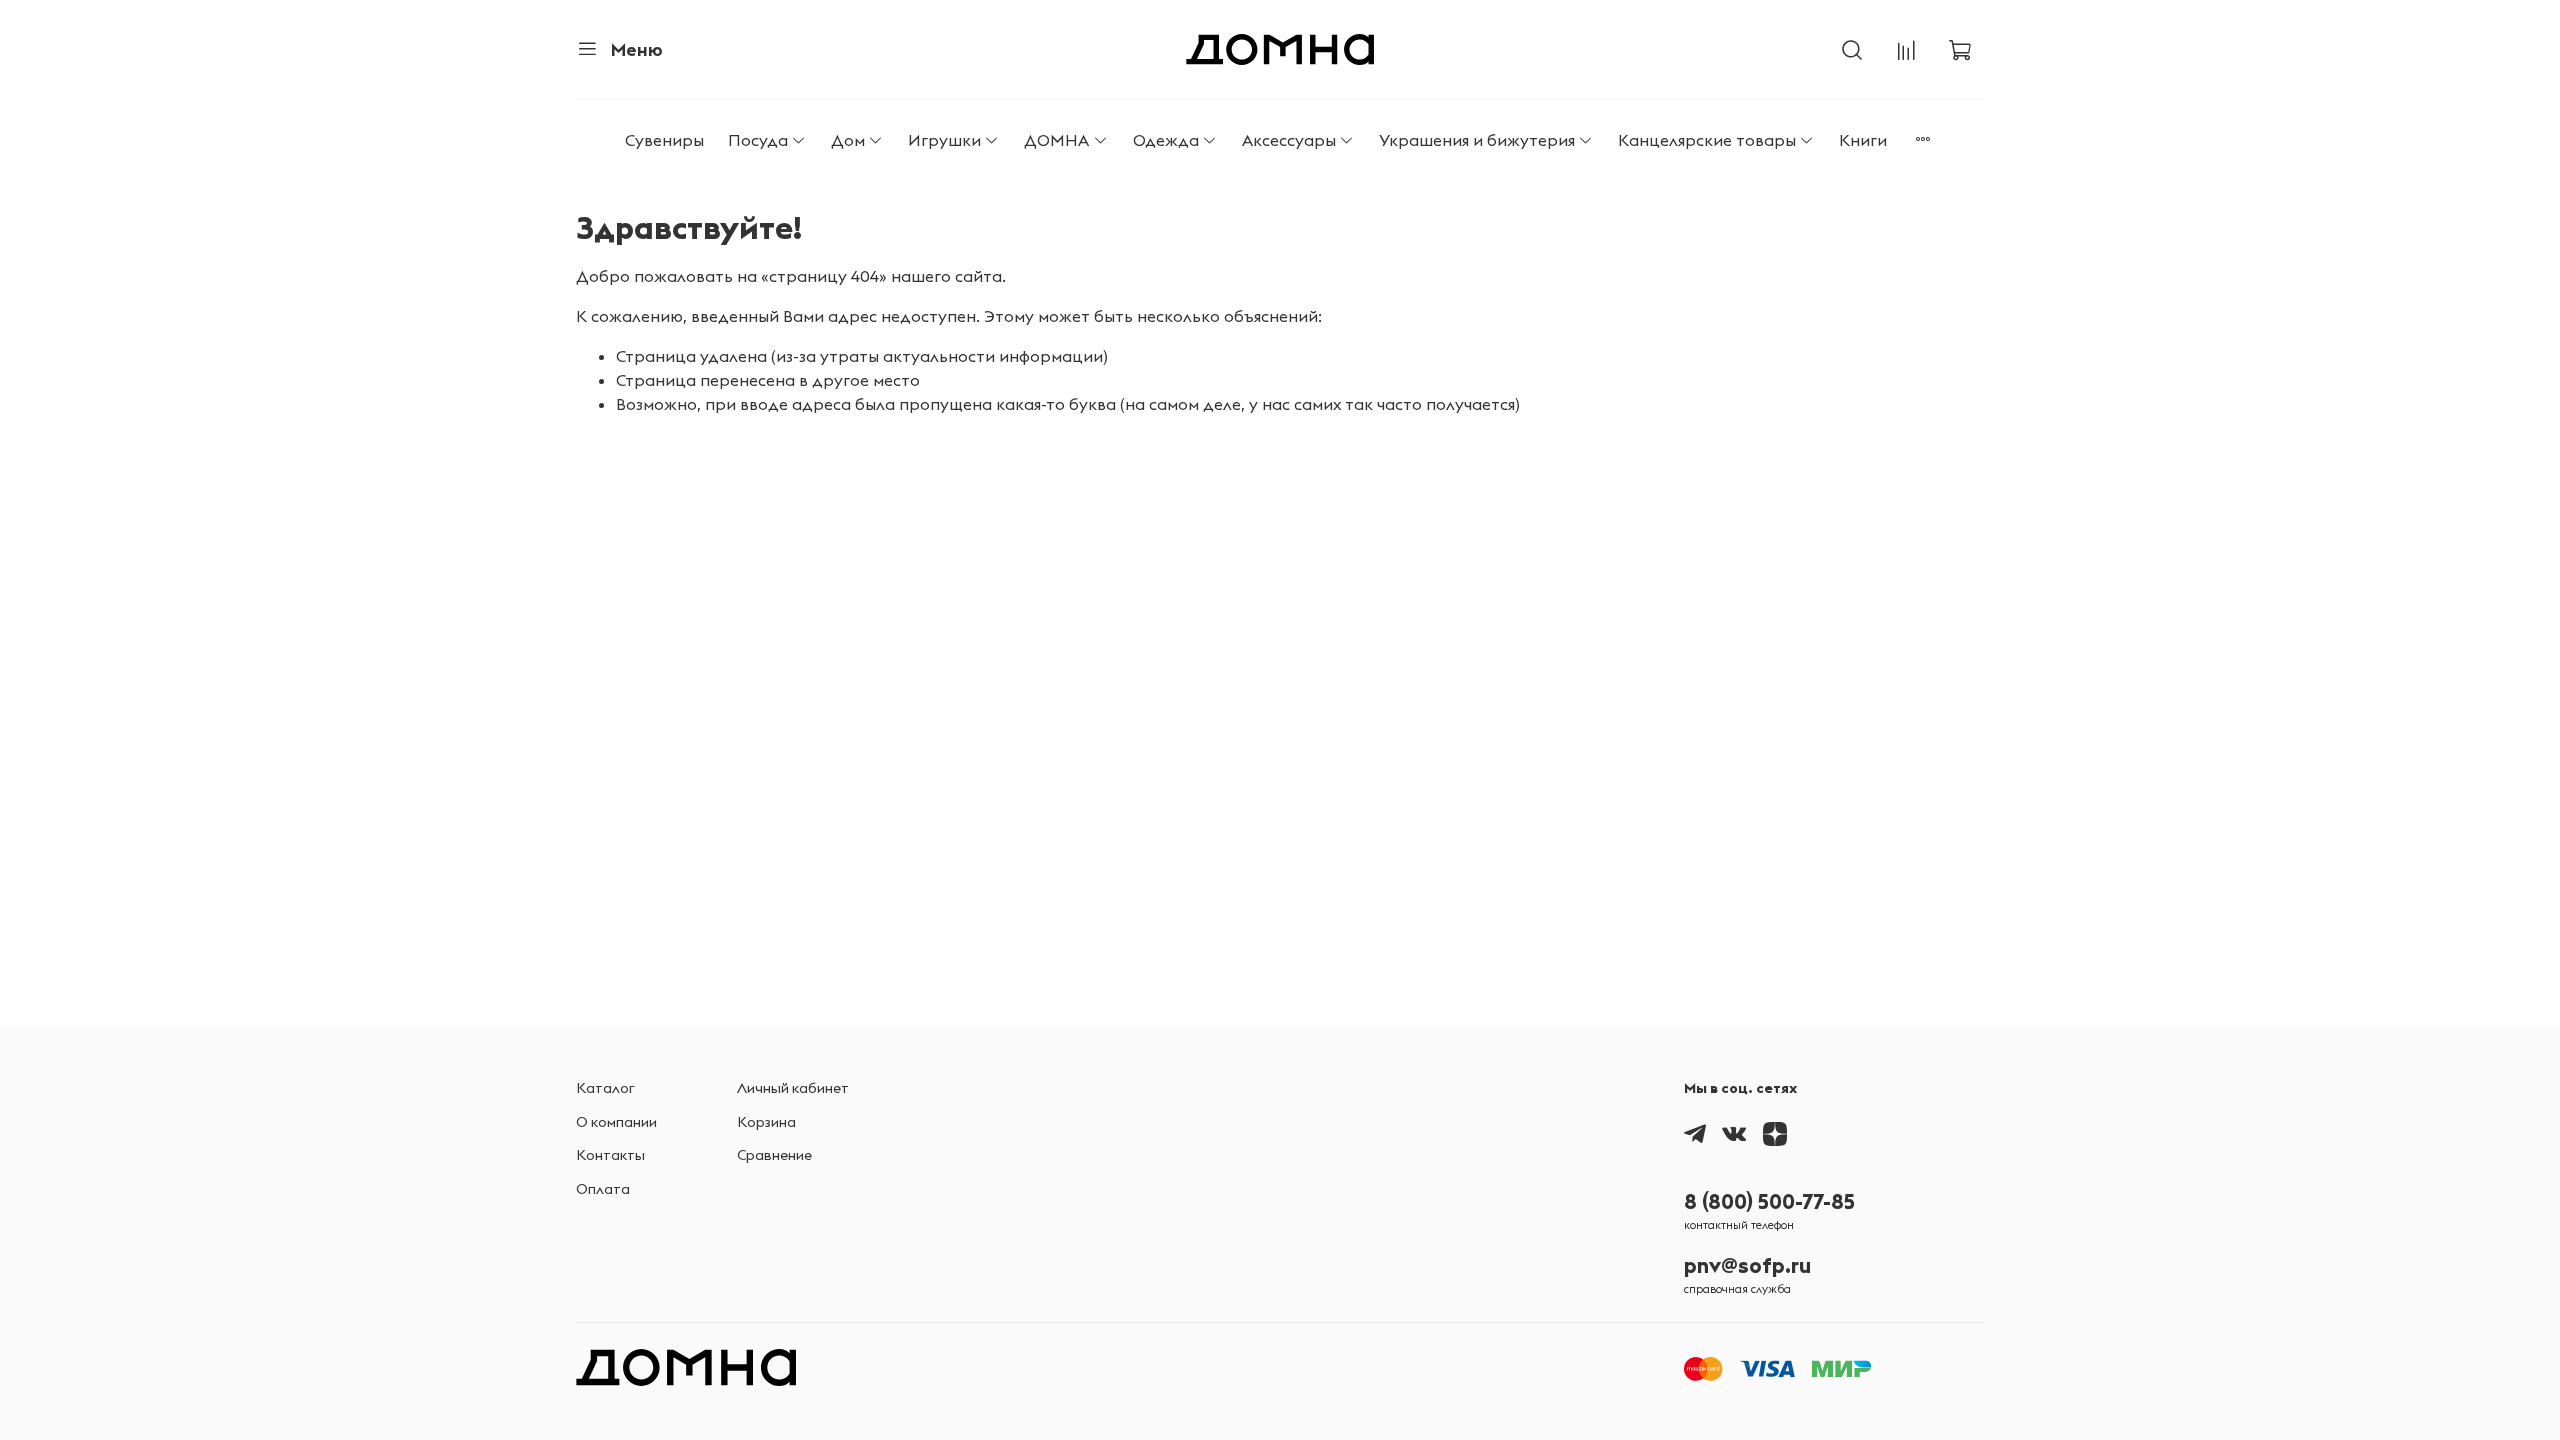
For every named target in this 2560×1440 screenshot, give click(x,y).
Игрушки (944, 140)
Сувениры (664, 140)
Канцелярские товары (1707, 140)
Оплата (603, 1189)
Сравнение (774, 1155)
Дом (848, 140)
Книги (1863, 140)
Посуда (758, 140)
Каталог (605, 1088)
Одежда (1166, 140)
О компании (616, 1122)
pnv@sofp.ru (1747, 1265)
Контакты (610, 1155)
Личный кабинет (793, 1088)
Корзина (766, 1122)
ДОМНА (1056, 140)
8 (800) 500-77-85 (1769, 1201)
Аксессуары (1289, 140)
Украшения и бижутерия (1477, 140)
